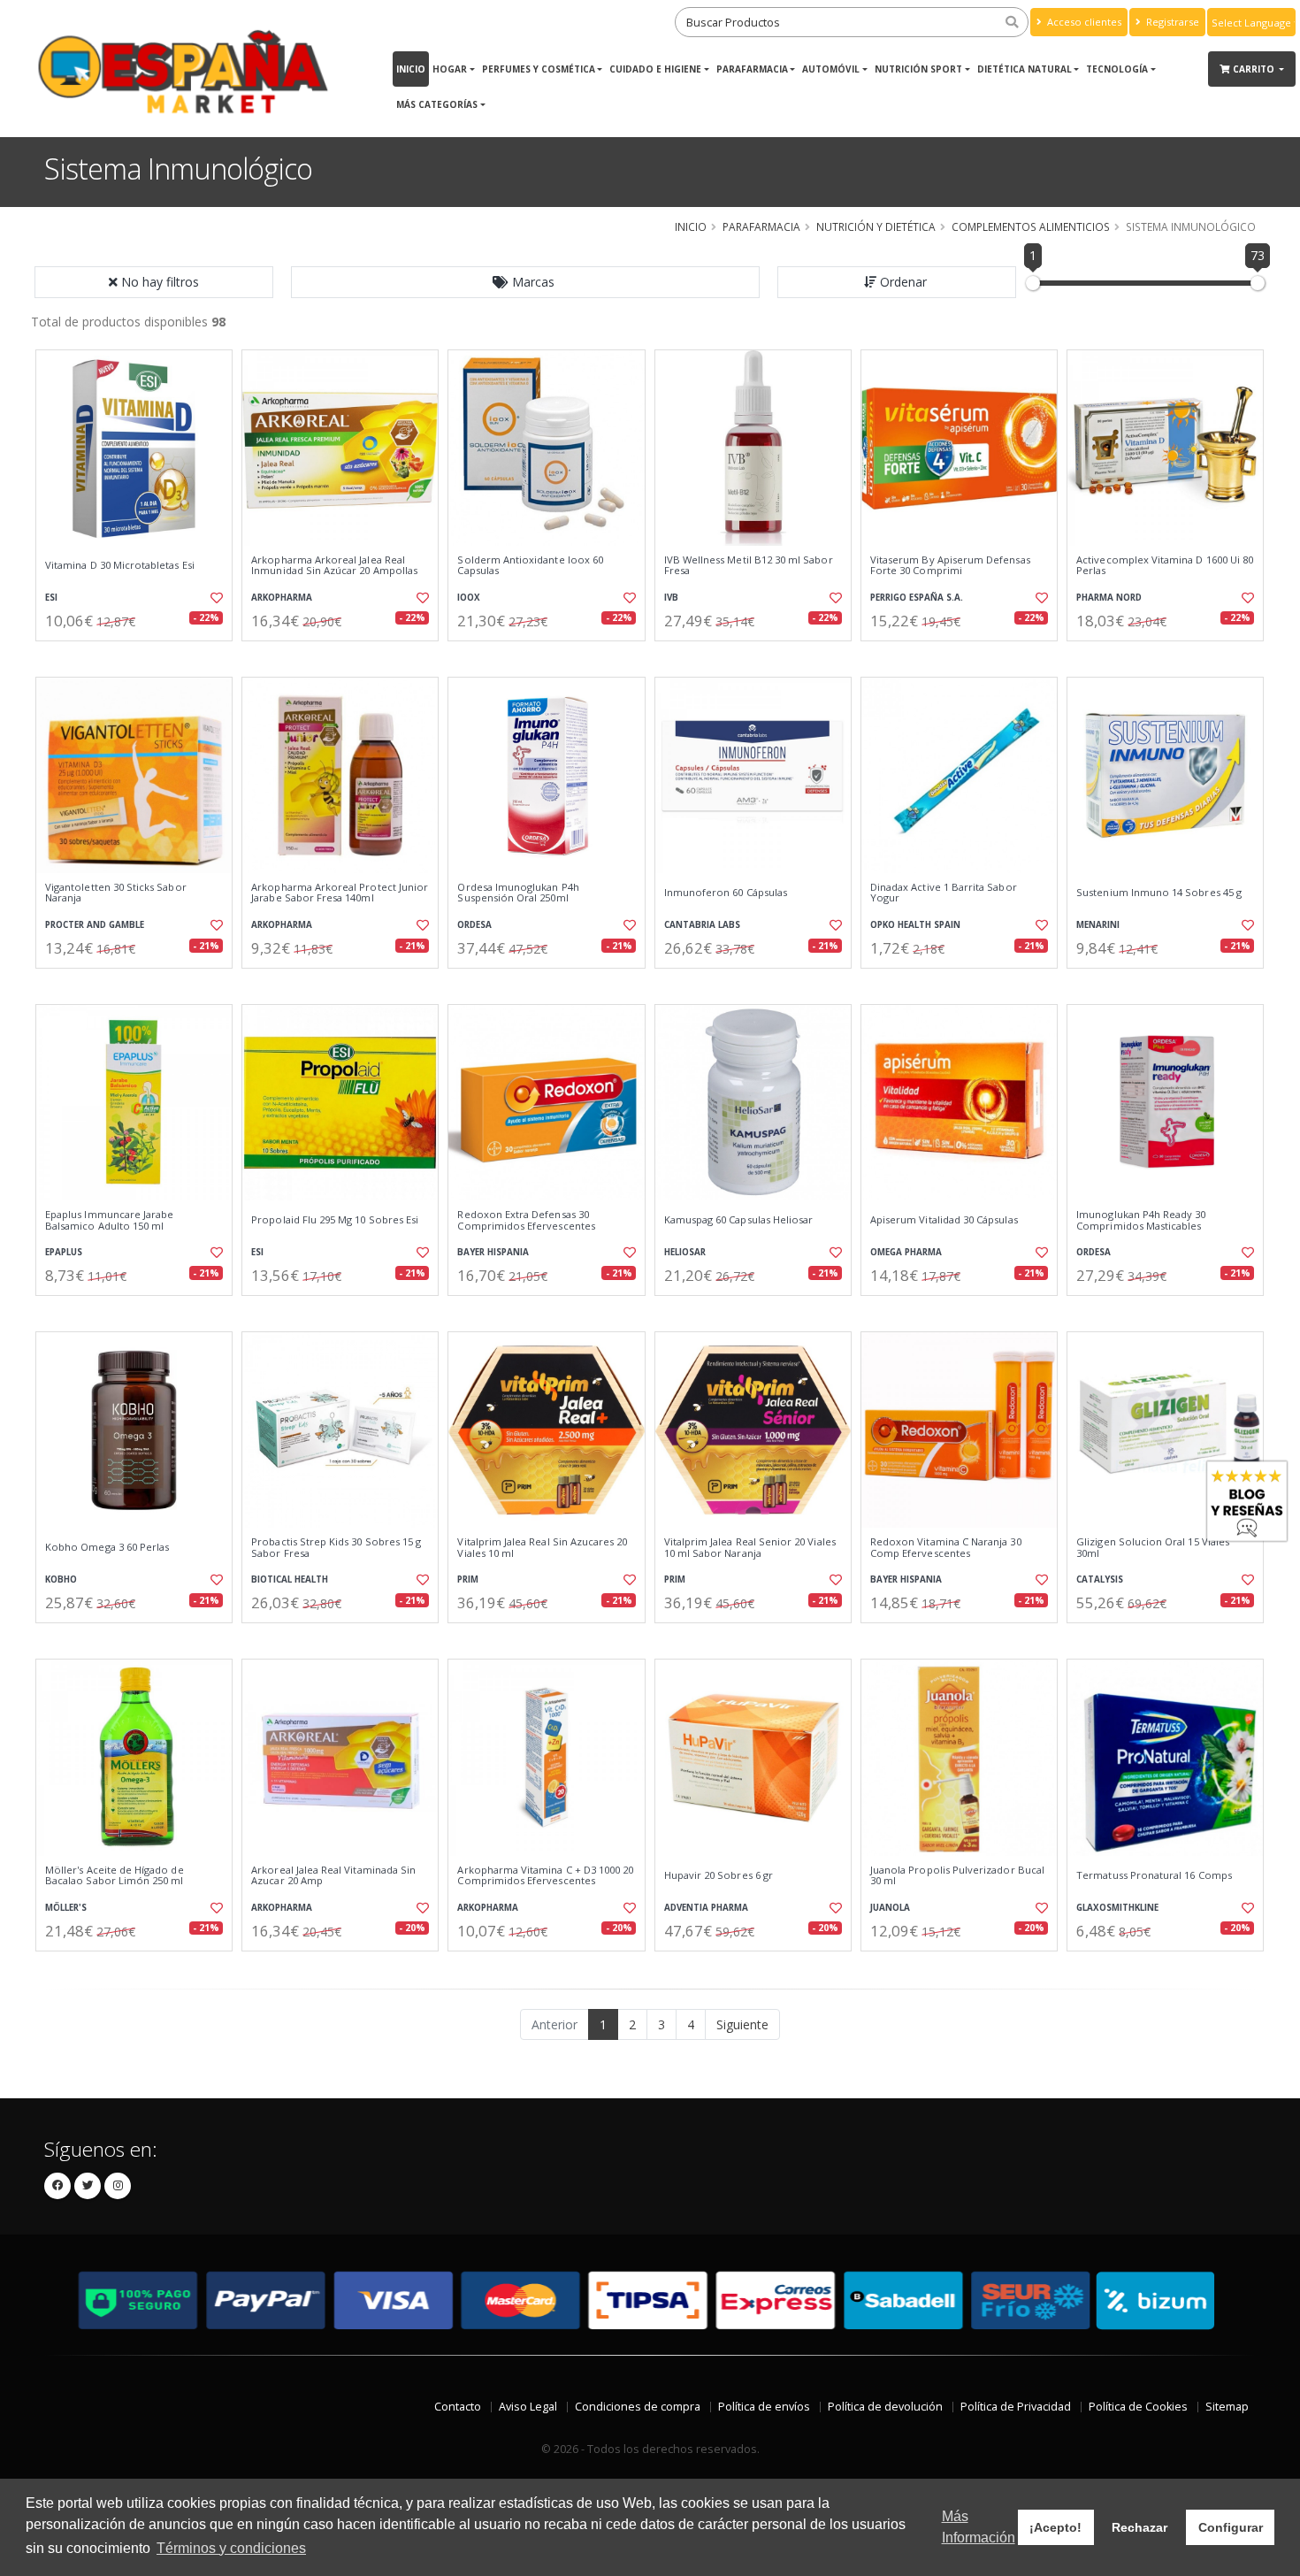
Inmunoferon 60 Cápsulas (726, 893)
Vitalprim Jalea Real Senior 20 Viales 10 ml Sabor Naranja (750, 1548)
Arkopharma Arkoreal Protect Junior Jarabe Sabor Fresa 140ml (340, 893)
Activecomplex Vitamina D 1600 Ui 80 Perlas (1165, 566)
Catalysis (1100, 1579)
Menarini (1098, 925)
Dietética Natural (1025, 69)
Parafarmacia (752, 69)
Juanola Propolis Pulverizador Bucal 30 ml (957, 1876)
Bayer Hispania (493, 1252)
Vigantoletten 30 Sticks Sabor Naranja (116, 893)
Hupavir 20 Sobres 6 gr (719, 1875)
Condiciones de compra (638, 2407)
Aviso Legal (528, 2407)
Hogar (450, 69)
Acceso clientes (1083, 22)
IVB (671, 598)
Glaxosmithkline (1117, 1908)
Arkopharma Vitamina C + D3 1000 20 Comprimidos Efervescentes (545, 1876)
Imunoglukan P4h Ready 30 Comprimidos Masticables (1141, 1220)
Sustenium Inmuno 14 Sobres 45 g (1159, 893)
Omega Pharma (906, 1252)
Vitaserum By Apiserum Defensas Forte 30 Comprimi (950, 566)
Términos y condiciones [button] (231, 2548)
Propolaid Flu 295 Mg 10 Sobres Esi (335, 1220)
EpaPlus (64, 1252)
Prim (468, 1579)
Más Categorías (437, 104)
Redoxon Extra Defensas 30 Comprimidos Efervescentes (526, 1220)
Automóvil (831, 69)
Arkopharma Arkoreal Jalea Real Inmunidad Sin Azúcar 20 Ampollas (334, 566)
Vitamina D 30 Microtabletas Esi (120, 565)
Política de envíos (764, 2407)
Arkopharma (282, 598)
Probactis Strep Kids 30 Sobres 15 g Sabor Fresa (336, 1548)
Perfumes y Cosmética (539, 69)
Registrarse (1171, 22)
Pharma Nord (1109, 598)
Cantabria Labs (702, 925)
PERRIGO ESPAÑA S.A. (917, 598)
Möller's (66, 1908)
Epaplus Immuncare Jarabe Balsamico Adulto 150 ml (109, 1220)
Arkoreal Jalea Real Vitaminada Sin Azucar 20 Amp (333, 1876)
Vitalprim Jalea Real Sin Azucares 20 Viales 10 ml (542, 1548)
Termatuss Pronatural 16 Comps (1154, 1875)
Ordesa (474, 925)
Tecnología (1117, 69)
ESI (51, 598)
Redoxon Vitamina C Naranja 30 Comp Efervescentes (946, 1548)
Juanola (890, 1908)
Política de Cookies (1138, 2407)
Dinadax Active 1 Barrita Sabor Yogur (944, 893)
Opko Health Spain (915, 925)
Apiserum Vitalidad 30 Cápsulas (944, 1220)
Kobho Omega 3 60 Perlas (107, 1547)
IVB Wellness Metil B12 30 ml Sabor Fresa (749, 566)
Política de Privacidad (1016, 2407)
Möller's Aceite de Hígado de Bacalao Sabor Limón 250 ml (115, 1876)
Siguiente (742, 2024)
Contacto (458, 2407)
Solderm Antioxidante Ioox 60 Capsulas (530, 566)
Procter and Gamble (95, 925)
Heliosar (685, 1252)
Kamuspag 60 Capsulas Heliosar (739, 1220)
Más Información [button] (979, 2527)
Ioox (469, 598)
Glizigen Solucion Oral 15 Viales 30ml (1153, 1548)
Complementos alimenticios (1031, 226)
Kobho (61, 1579)
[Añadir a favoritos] (215, 598)
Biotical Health (290, 1579)
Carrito (1255, 69)
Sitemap (1227, 2407)
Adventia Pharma (706, 1908)
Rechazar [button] (1139, 2527)
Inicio (411, 69)
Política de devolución (885, 2407)
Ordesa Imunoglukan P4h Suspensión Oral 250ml (518, 893)
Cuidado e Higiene (655, 69)
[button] (525, 282)
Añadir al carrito (140, 656)
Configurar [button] (1231, 2527)
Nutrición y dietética (876, 226)
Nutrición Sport (918, 69)
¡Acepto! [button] (1055, 2527)
